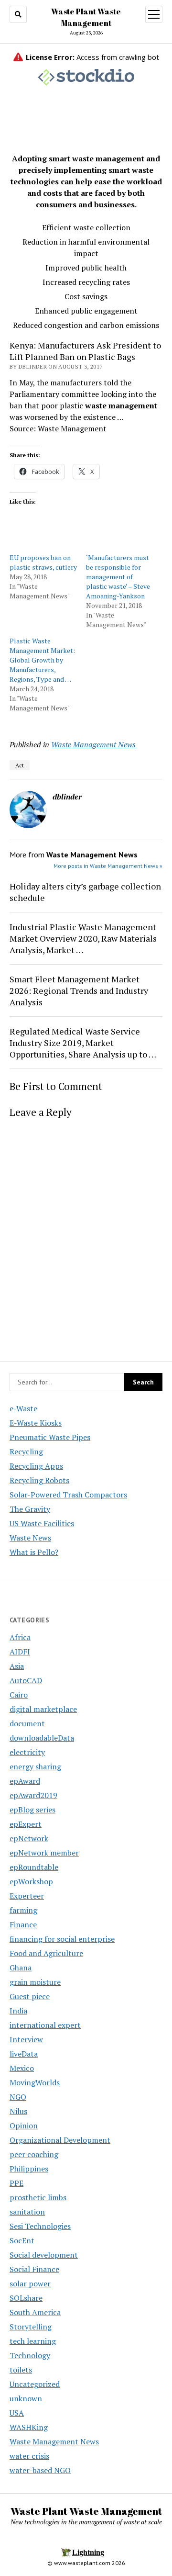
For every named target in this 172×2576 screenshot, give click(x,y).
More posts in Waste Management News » (108, 866)
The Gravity (30, 1509)
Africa (20, 1637)
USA (17, 2413)
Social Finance (34, 2269)
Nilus (18, 2111)
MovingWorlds (35, 2082)
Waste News (30, 1538)
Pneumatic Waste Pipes (50, 1437)
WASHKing (29, 2427)
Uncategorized (35, 2384)
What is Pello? (34, 1552)
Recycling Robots (39, 1480)
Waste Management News (93, 744)
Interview (26, 2039)
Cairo (19, 1695)
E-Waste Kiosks (36, 1423)
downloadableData (42, 1738)
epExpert (26, 1824)
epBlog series (32, 1810)
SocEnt (22, 2240)
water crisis (29, 2456)
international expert (45, 2025)
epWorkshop (31, 1881)
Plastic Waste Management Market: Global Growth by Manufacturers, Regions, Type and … (42, 660)
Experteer (27, 1896)
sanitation (27, 2212)
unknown (26, 2398)
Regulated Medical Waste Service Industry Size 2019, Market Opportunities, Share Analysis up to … (83, 1043)
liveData (24, 2054)
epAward (25, 1781)
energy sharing (35, 1766)
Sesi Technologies (40, 2226)
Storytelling (31, 2327)
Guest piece (30, 1996)
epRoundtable (34, 1867)
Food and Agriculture (46, 1953)
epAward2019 (33, 1795)
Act (20, 765)
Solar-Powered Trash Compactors (68, 1495)
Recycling (26, 1451)
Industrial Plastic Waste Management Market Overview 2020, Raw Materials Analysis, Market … (83, 938)
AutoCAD (26, 1680)
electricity (27, 1752)
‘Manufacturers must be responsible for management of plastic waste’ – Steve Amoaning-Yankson (118, 577)
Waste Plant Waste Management (86, 2511)
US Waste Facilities (42, 1523)
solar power (30, 2284)
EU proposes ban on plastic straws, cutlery (43, 562)
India (18, 2011)
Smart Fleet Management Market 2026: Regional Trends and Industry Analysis (79, 990)
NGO (18, 2097)
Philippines (29, 2169)
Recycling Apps (36, 1466)
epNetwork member (44, 1853)
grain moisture (35, 1982)
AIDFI (20, 1652)
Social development (44, 2255)
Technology (30, 2355)
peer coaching (34, 2154)
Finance (23, 1924)
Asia (17, 1666)
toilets (21, 2370)
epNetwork (29, 1838)
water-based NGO (40, 2470)
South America (35, 2312)
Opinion (24, 2126)
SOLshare (26, 2298)
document (27, 1723)
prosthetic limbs (38, 2197)
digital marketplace (43, 1709)
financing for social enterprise (62, 1939)
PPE (16, 2183)
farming (23, 1910)
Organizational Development (60, 2140)
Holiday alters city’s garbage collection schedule (85, 892)
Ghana (21, 1968)
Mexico (22, 2068)
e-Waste (23, 1408)
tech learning (33, 2341)
